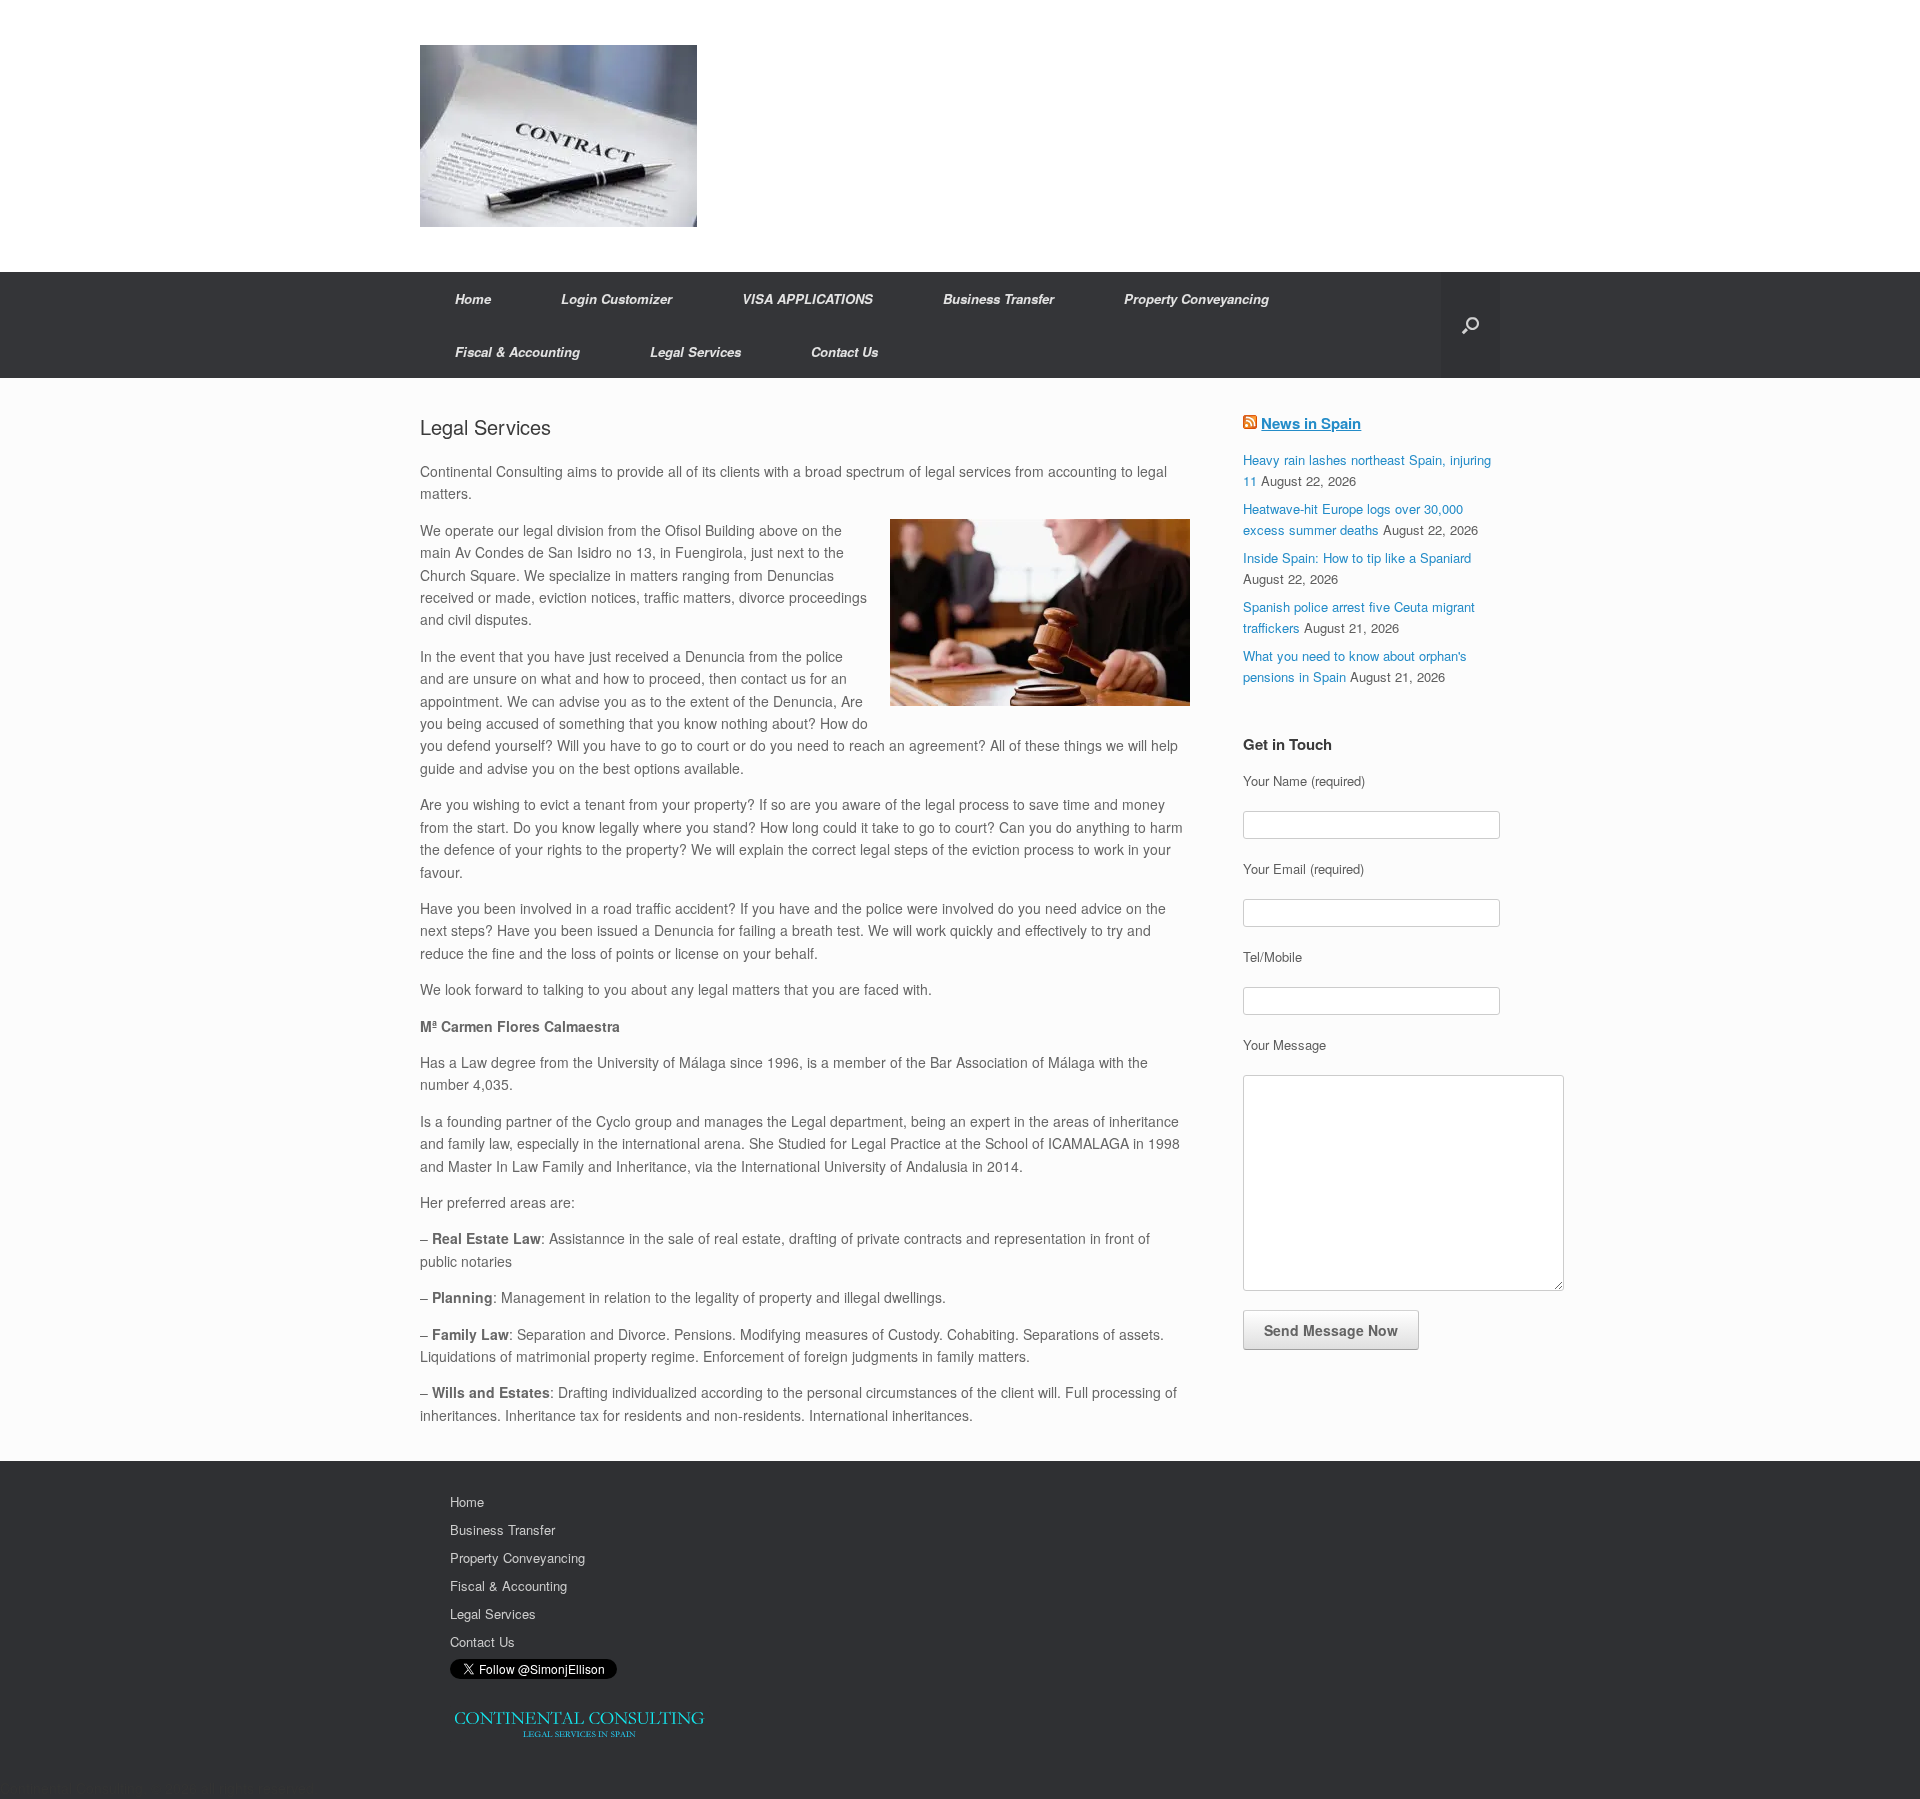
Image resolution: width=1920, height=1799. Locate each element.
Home (473, 298)
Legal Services (695, 351)
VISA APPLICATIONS (807, 298)
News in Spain (1311, 423)
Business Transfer (998, 298)
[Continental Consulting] (558, 136)
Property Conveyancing (1196, 298)
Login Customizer (616, 298)
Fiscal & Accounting (517, 351)
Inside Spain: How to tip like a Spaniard (1357, 557)
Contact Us (844, 351)
